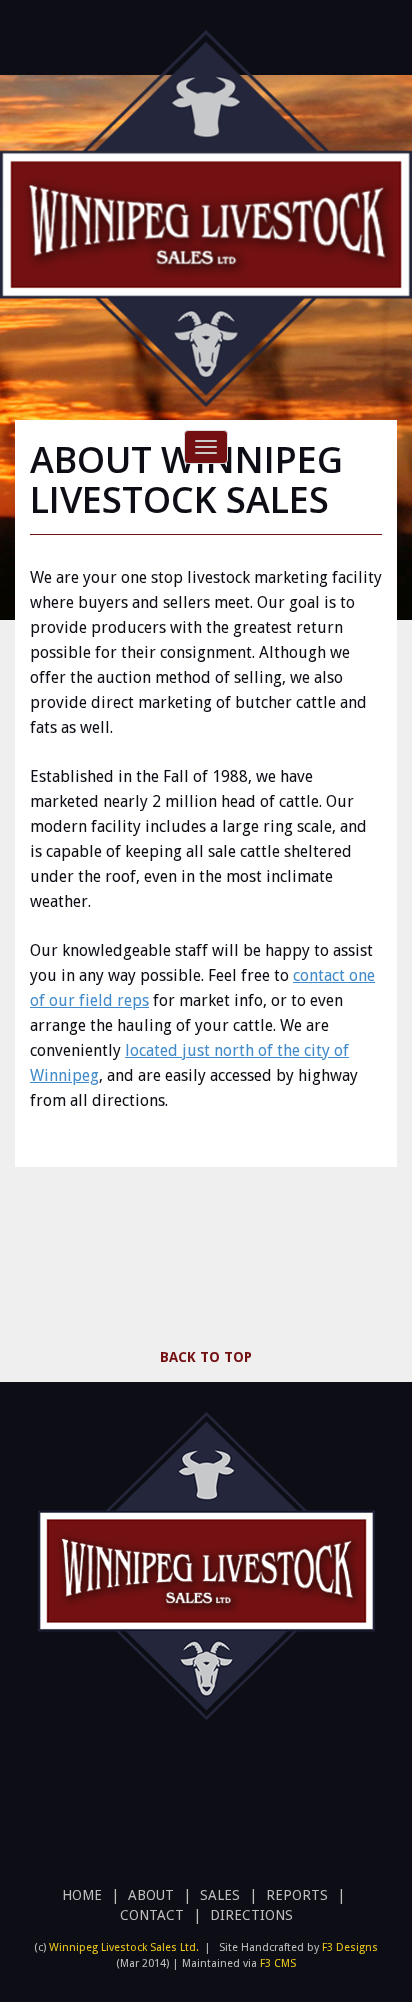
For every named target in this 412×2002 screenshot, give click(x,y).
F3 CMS (278, 1963)
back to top (206, 1357)
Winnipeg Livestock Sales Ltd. (124, 1947)
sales (220, 1895)
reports (297, 1895)
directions (251, 1915)
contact (152, 1915)
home (82, 1895)
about (151, 1895)
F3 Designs (350, 1947)
